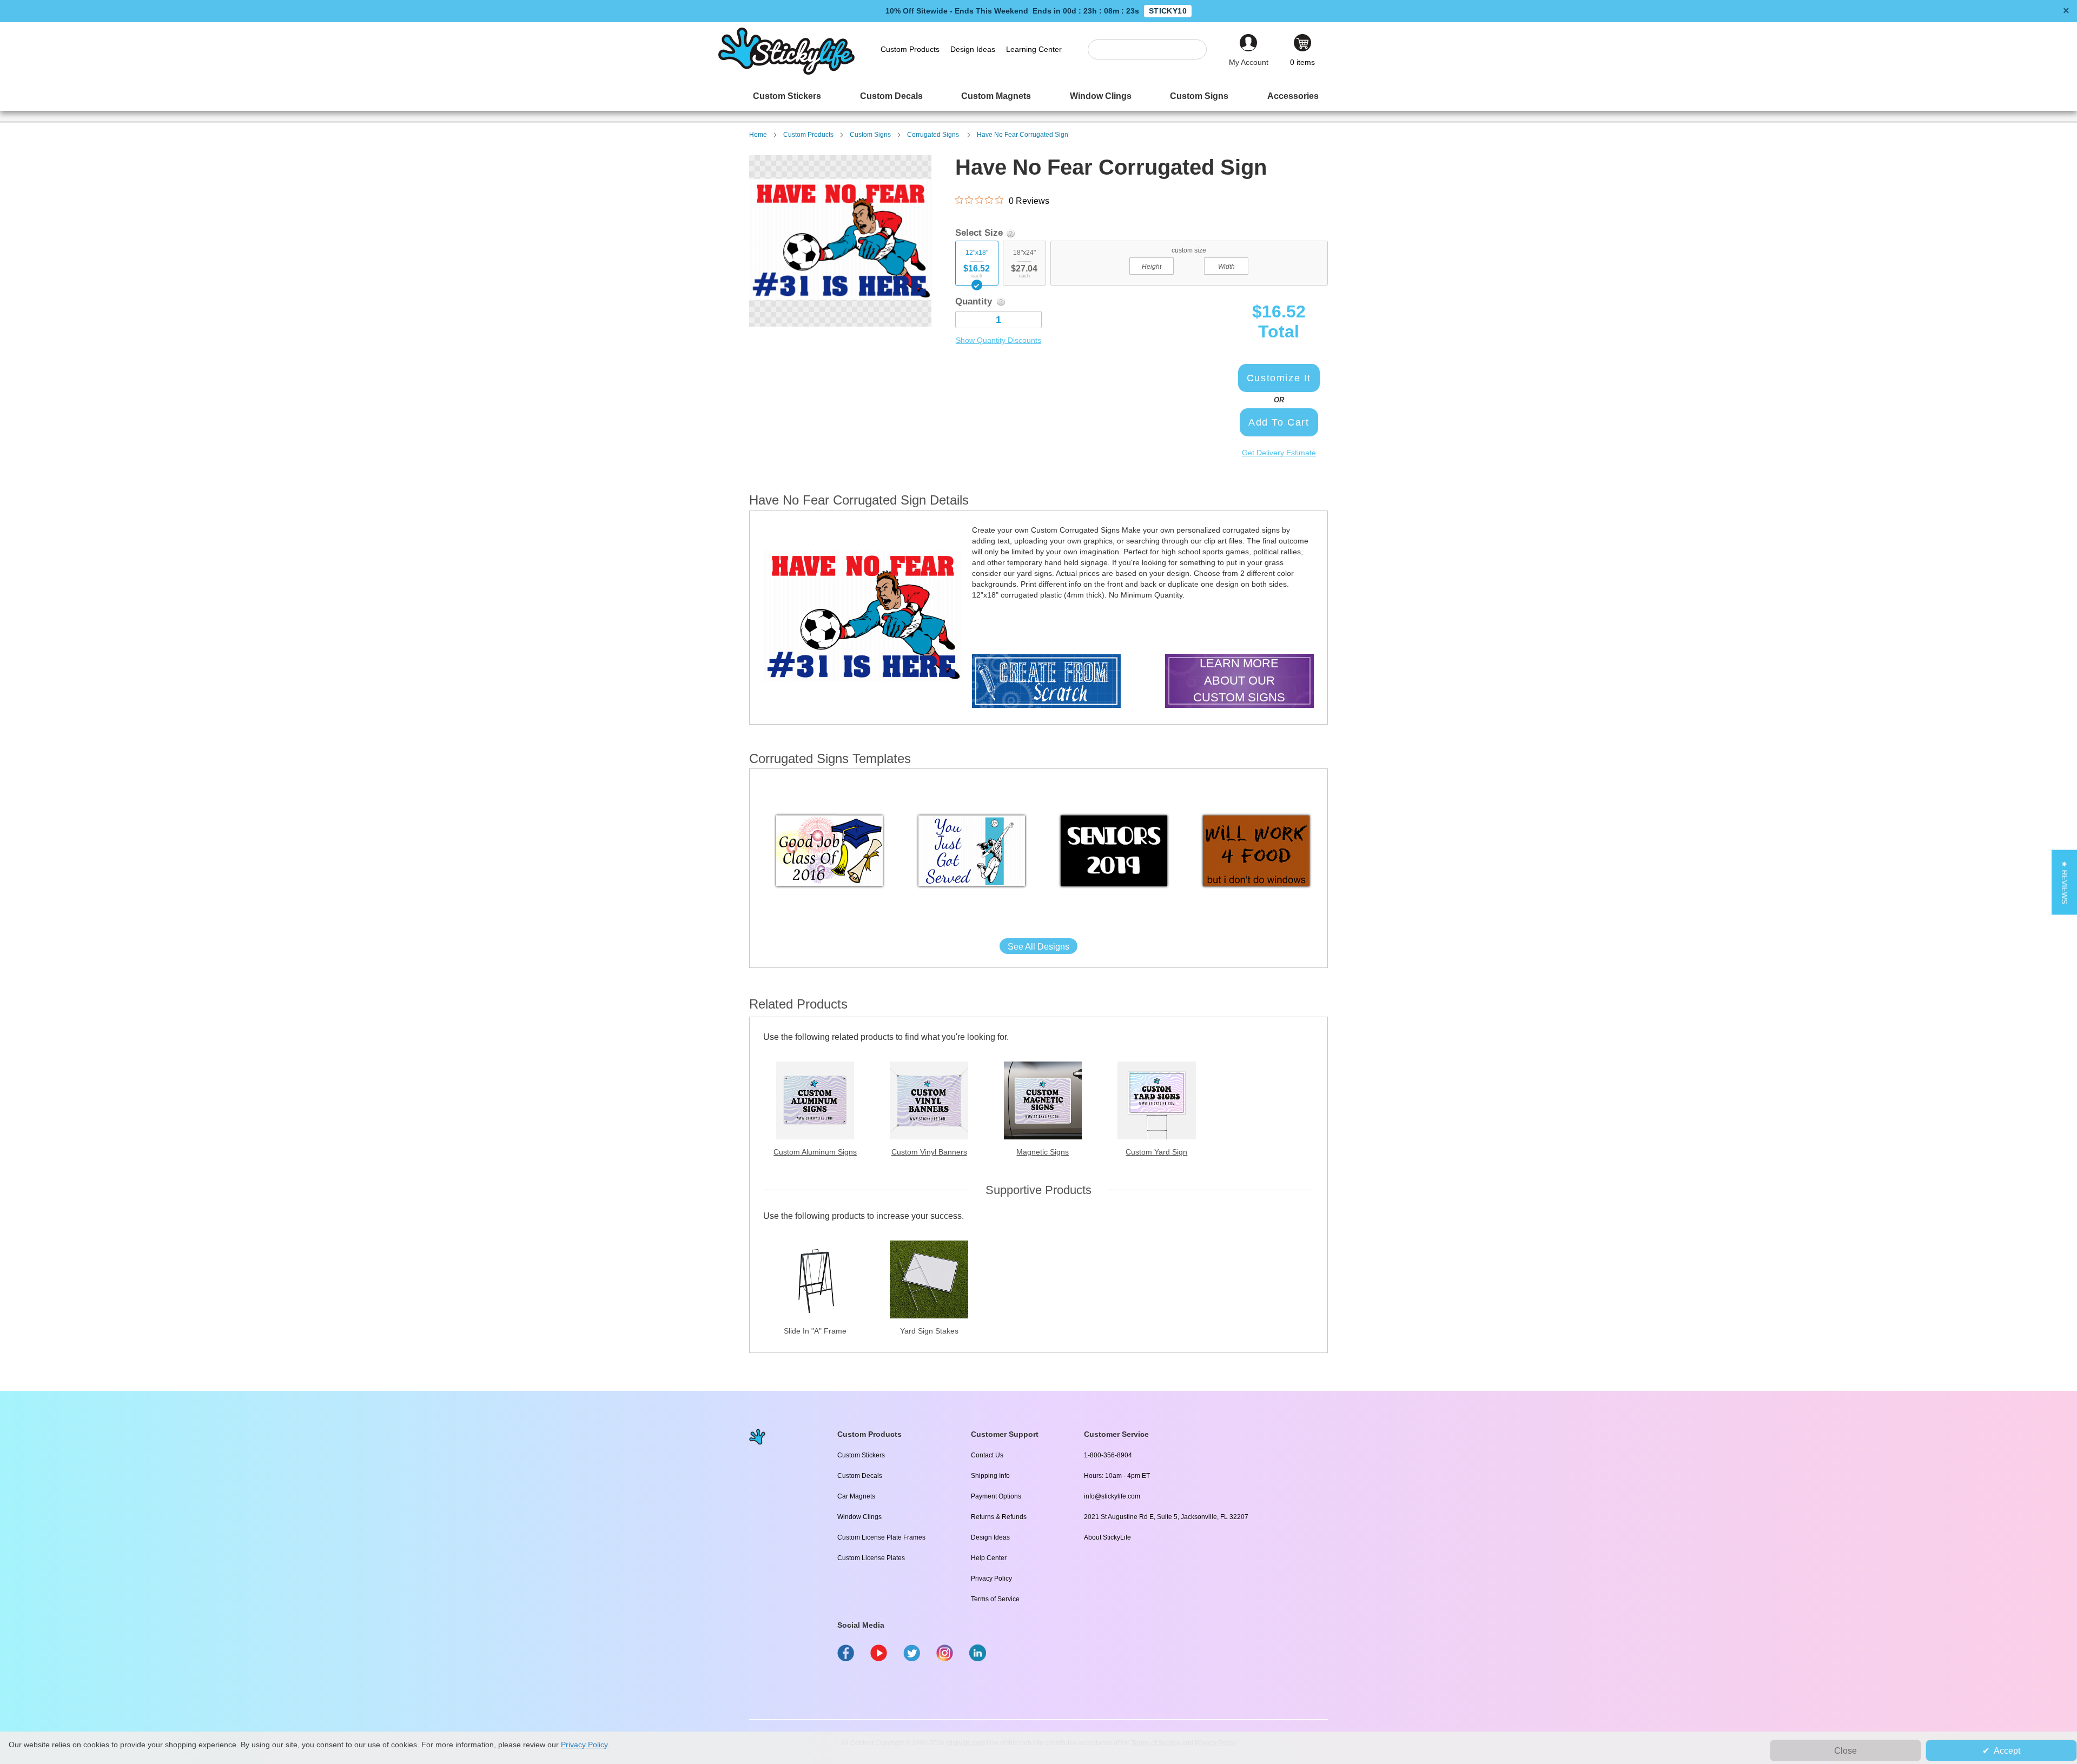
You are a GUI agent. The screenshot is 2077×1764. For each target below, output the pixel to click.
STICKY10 (1168, 11)
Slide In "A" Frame (815, 1331)
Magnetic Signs (1043, 1152)
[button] (2064, 882)
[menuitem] (787, 96)
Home (758, 135)
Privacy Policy (991, 1579)
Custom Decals (860, 1476)
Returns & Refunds (999, 1517)
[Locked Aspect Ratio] (1189, 265)
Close (1846, 1751)
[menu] (1038, 96)
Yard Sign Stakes (929, 1331)
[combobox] (1153, 49)
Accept (2007, 1751)
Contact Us (987, 1455)
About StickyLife (1107, 1537)
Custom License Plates (871, 1558)
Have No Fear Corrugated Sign (1023, 135)
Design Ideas (990, 1537)
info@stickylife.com (1112, 1496)
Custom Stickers (861, 1455)
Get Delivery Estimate (1279, 453)
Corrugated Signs (934, 135)
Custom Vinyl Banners (929, 1152)
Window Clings (859, 1517)
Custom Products (808, 135)
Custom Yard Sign (1156, 1152)
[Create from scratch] (1046, 682)
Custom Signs (870, 135)
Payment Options (996, 1496)
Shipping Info (990, 1476)
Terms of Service (995, 1599)
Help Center (989, 1558)
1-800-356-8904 (1108, 1455)
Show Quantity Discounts (998, 340)
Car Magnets (856, 1496)
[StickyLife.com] (786, 72)
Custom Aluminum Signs (815, 1152)
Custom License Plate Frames (881, 1537)
